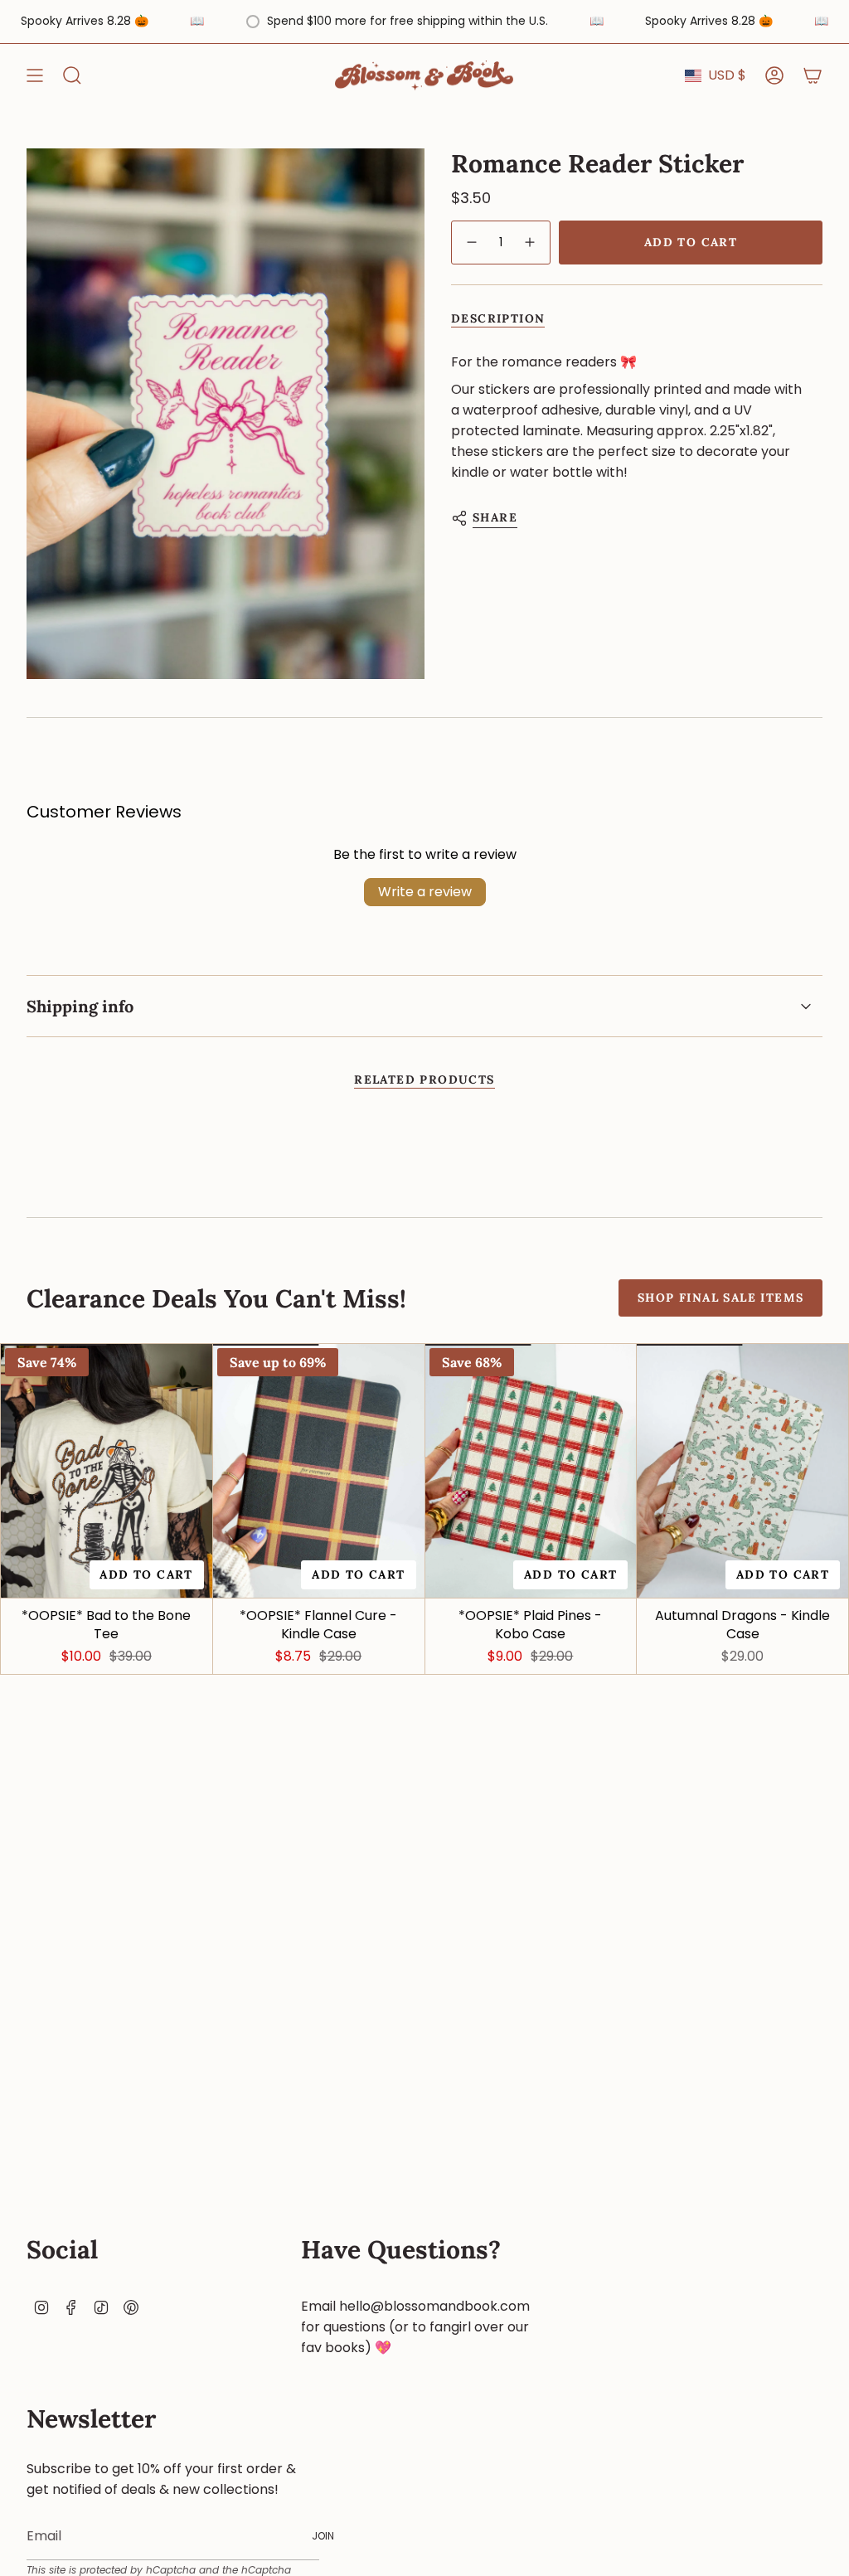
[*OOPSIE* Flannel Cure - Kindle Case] (319, 1471)
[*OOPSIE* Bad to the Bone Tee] (107, 1471)
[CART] (813, 75)
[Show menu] (35, 75)
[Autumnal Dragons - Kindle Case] (742, 1471)
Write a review (425, 892)
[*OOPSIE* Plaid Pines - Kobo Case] (531, 1471)
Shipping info (80, 1006)
